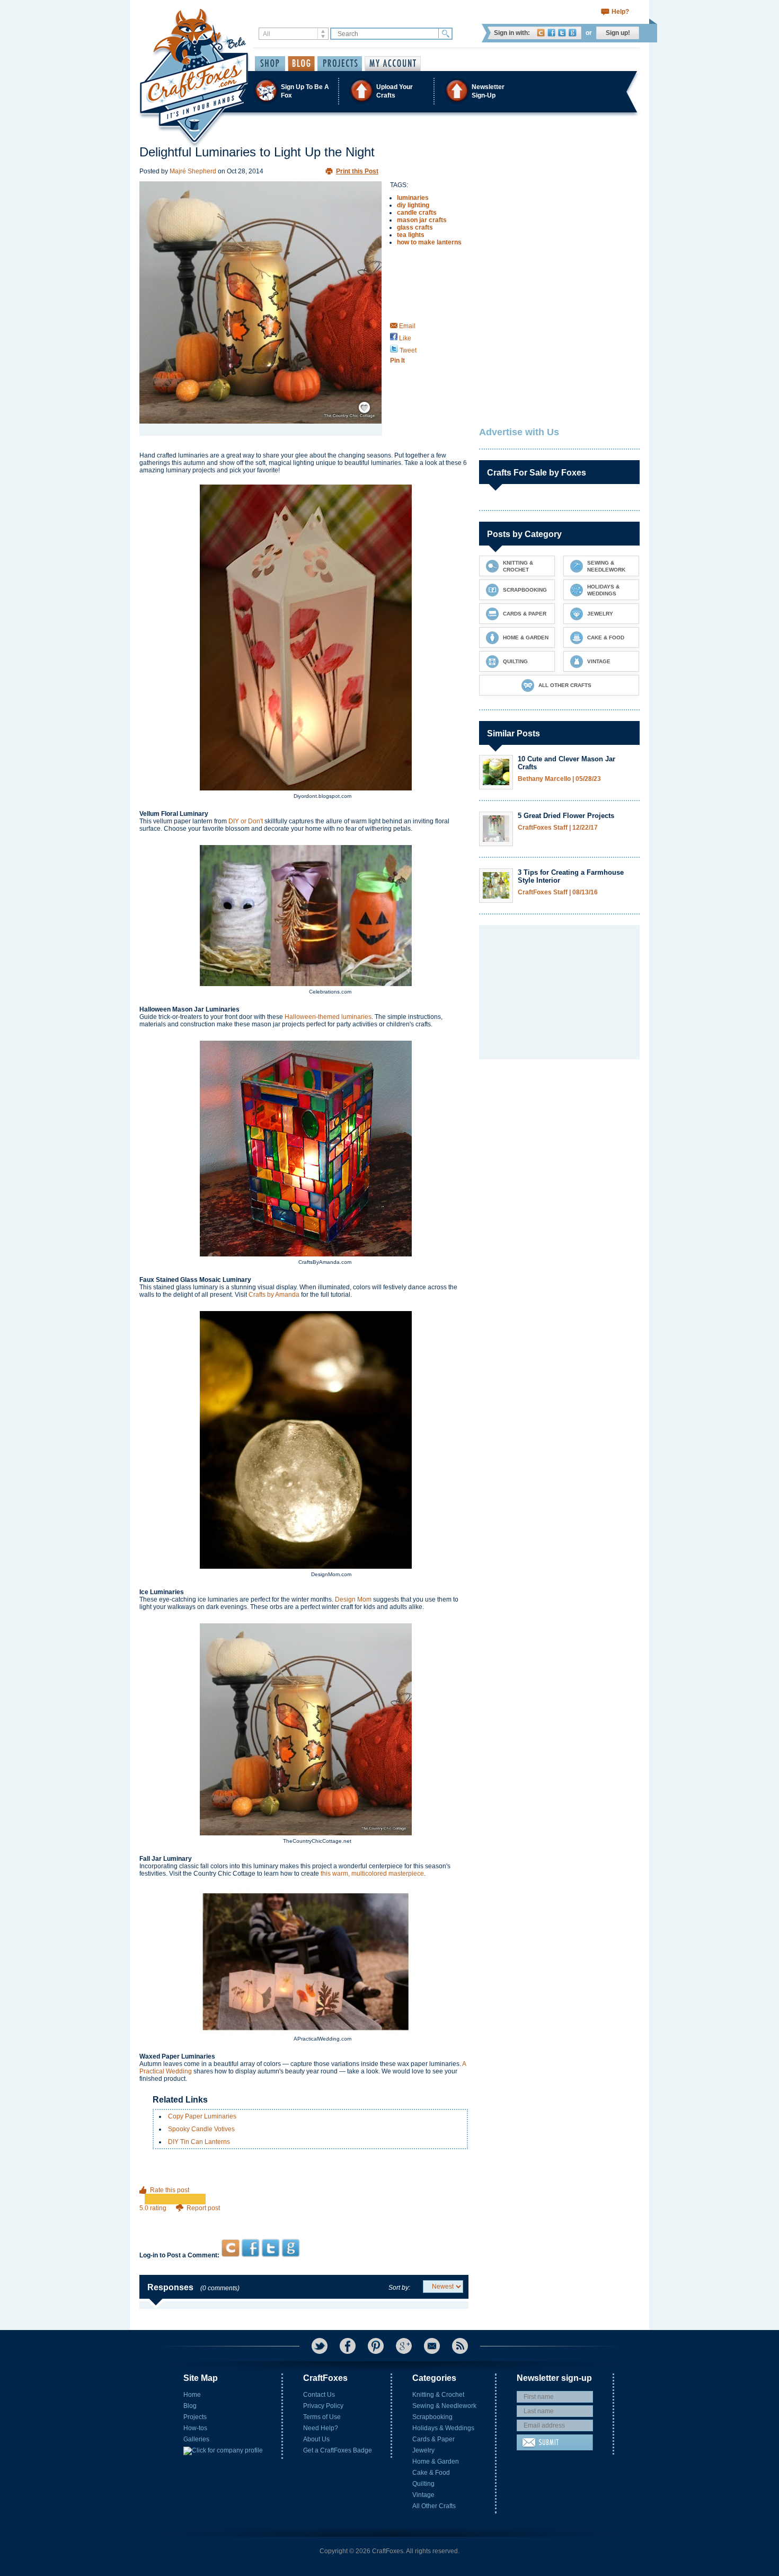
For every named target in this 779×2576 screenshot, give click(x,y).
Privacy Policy (323, 2406)
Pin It (397, 361)
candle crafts (417, 213)
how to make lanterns (429, 242)
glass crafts (415, 227)
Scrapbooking (432, 2417)
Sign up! (618, 33)
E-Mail (432, 2346)
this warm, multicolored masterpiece (372, 1874)
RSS (460, 2346)
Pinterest (376, 2346)
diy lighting (413, 205)
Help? (620, 12)
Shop (270, 64)
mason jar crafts (422, 220)
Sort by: (399, 2288)
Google (573, 33)
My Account (393, 64)
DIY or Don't (246, 821)
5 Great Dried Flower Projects (566, 816)
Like (404, 338)
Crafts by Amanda (274, 1295)
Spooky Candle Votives (201, 2129)
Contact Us (319, 2395)
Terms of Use (322, 2417)
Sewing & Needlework (444, 2406)
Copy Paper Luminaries (202, 2116)
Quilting (423, 2484)
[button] (389, 91)
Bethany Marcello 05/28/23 (559, 779)
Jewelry (423, 2450)
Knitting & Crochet (438, 2395)
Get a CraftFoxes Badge (338, 2450)
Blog (190, 2406)
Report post (203, 2208)
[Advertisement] (304, 2218)
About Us (316, 2439)
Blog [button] (301, 64)
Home (192, 2395)
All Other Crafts (434, 2506)
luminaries (413, 198)
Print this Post (357, 171)
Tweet (407, 350)
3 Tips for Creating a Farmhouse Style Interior (571, 876)
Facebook (551, 33)
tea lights (411, 235)
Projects (195, 2417)
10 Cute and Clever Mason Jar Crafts (566, 763)
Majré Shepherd (193, 171)
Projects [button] (340, 64)
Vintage (423, 2495)
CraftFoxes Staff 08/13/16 (558, 893)
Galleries (196, 2439)
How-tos (195, 2428)
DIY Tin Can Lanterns (199, 2142)
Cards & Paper (433, 2439)
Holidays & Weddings (443, 2428)
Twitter (562, 33)
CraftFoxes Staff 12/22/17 (558, 828)
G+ (404, 2346)
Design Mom (353, 1599)
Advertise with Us (519, 432)
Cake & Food (431, 2473)
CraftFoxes (541, 33)
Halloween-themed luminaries (328, 1017)
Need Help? (321, 2428)
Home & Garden (436, 2461)
